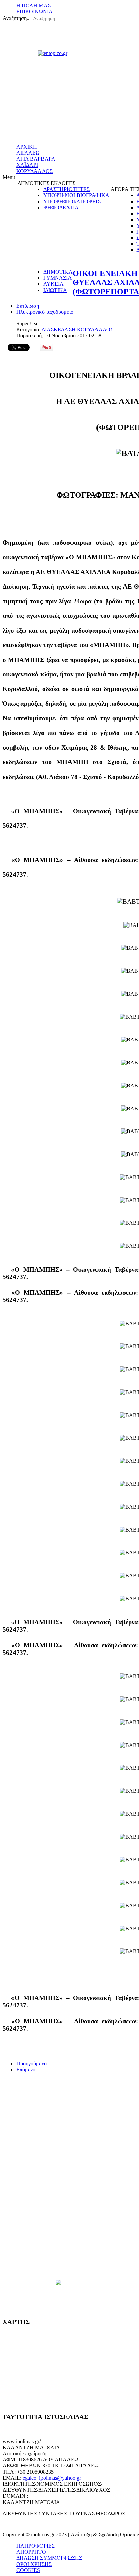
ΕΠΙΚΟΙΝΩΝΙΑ (34, 12)
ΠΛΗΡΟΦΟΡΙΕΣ (35, 2546)
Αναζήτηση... (17, 18)
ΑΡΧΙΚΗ (27, 147)
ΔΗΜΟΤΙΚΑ (58, 272)
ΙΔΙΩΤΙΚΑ (55, 290)
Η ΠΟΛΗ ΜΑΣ (33, 6)
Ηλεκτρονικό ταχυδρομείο (45, 312)
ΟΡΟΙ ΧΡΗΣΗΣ (34, 2564)
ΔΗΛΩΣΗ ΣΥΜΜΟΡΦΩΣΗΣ (49, 2558)
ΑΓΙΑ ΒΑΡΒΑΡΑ (36, 159)
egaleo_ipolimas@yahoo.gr (52, 2478)
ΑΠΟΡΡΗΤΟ (31, 2552)
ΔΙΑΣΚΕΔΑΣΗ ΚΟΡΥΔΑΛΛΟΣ (77, 329)
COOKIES (28, 2570)
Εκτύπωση (28, 306)
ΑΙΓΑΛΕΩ (28, 153)
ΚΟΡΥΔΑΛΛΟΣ (34, 171)
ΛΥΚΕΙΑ (53, 284)
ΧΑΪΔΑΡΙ (27, 165)
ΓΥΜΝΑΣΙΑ (58, 278)
